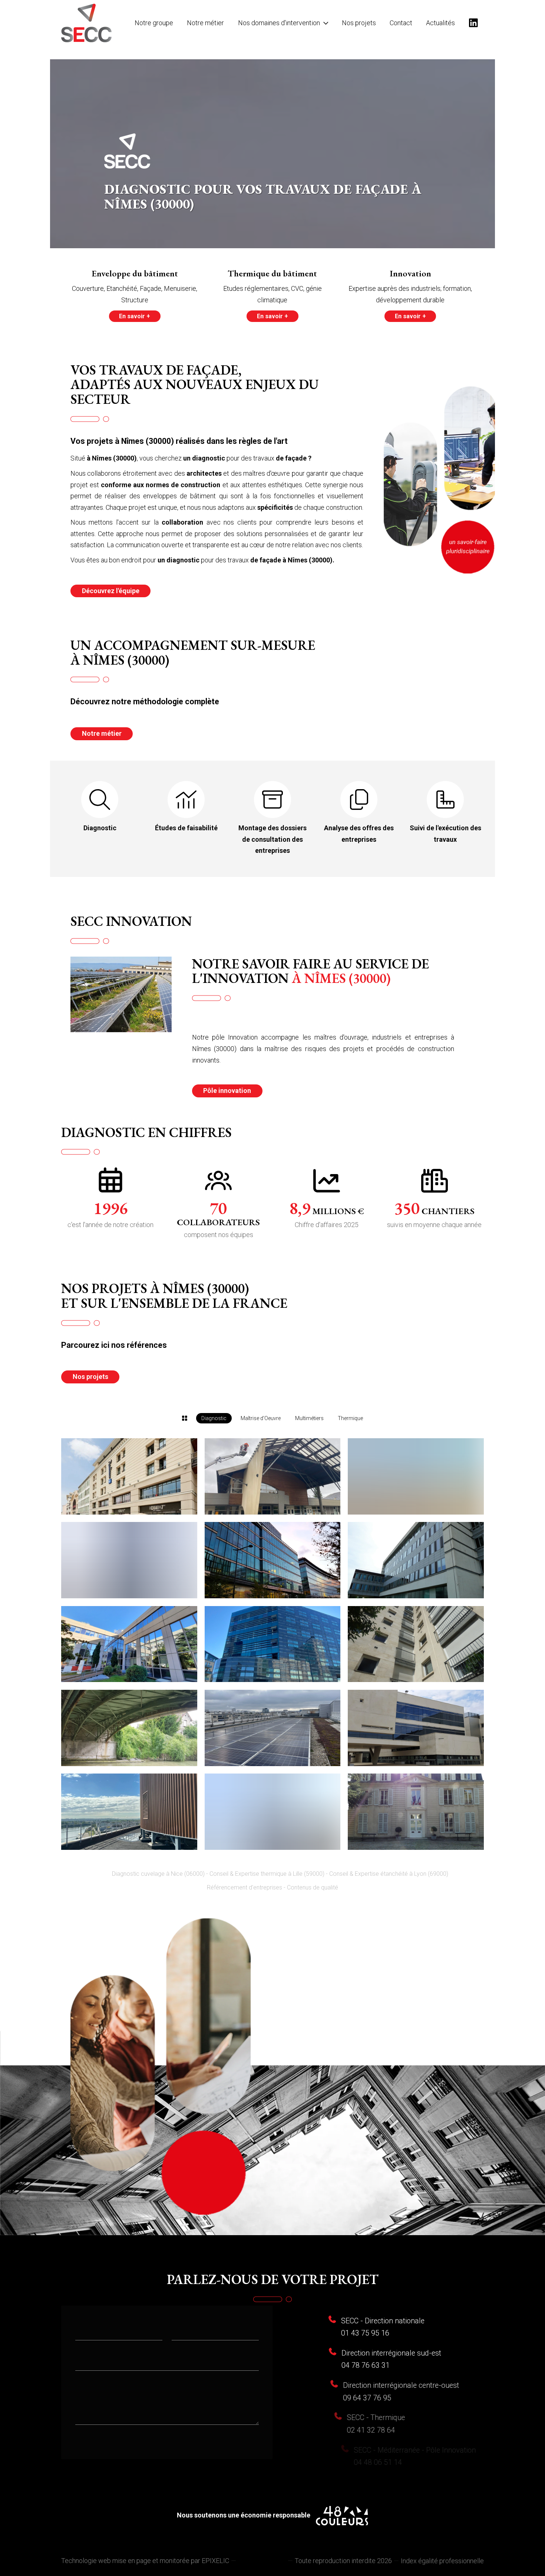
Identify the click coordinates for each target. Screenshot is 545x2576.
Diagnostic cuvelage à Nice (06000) (158, 1873)
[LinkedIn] (473, 23)
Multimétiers (309, 1418)
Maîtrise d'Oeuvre (261, 1418)
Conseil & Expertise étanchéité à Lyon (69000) (389, 1873)
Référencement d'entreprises (245, 1886)
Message (89, 2389)
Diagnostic (214, 1418)
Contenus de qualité (313, 1886)
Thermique (350, 1418)
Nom (82, 2328)
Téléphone (187, 2328)
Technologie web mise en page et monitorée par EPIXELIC (145, 2560)
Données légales (262, 2560)
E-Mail (84, 2359)
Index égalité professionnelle (442, 2560)
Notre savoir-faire (272, 2539)
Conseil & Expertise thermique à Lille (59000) (267, 1873)
